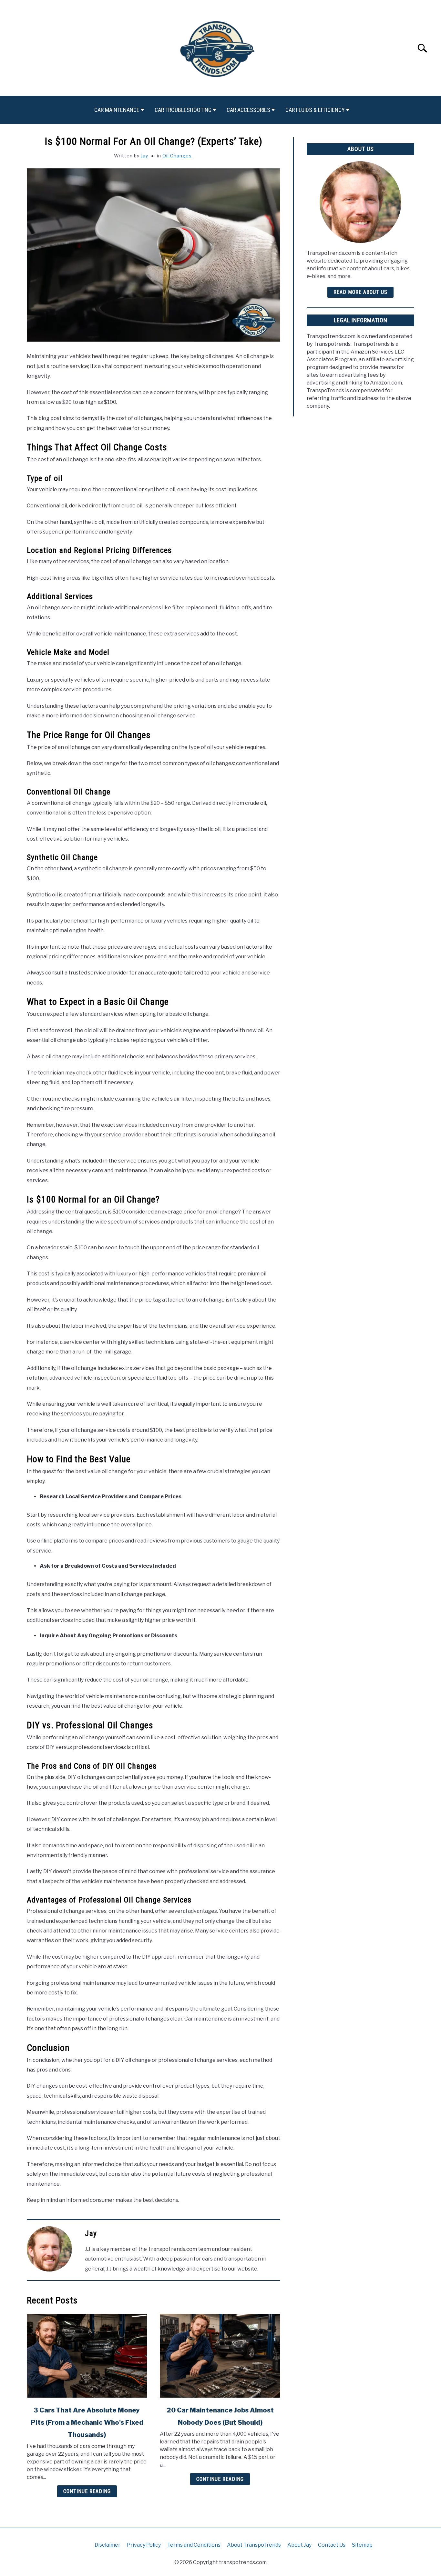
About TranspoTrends (254, 2545)
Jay (144, 156)
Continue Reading (87, 2491)
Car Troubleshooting (183, 110)
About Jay (299, 2545)
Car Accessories (248, 110)
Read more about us (360, 292)
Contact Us (332, 2545)
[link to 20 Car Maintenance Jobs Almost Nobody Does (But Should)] (220, 2356)
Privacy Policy (144, 2545)
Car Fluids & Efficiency (315, 110)
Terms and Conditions (194, 2545)
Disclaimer (108, 2545)
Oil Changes (177, 156)
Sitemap (362, 2545)
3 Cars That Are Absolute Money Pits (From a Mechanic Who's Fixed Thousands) (87, 2422)
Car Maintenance (117, 110)
